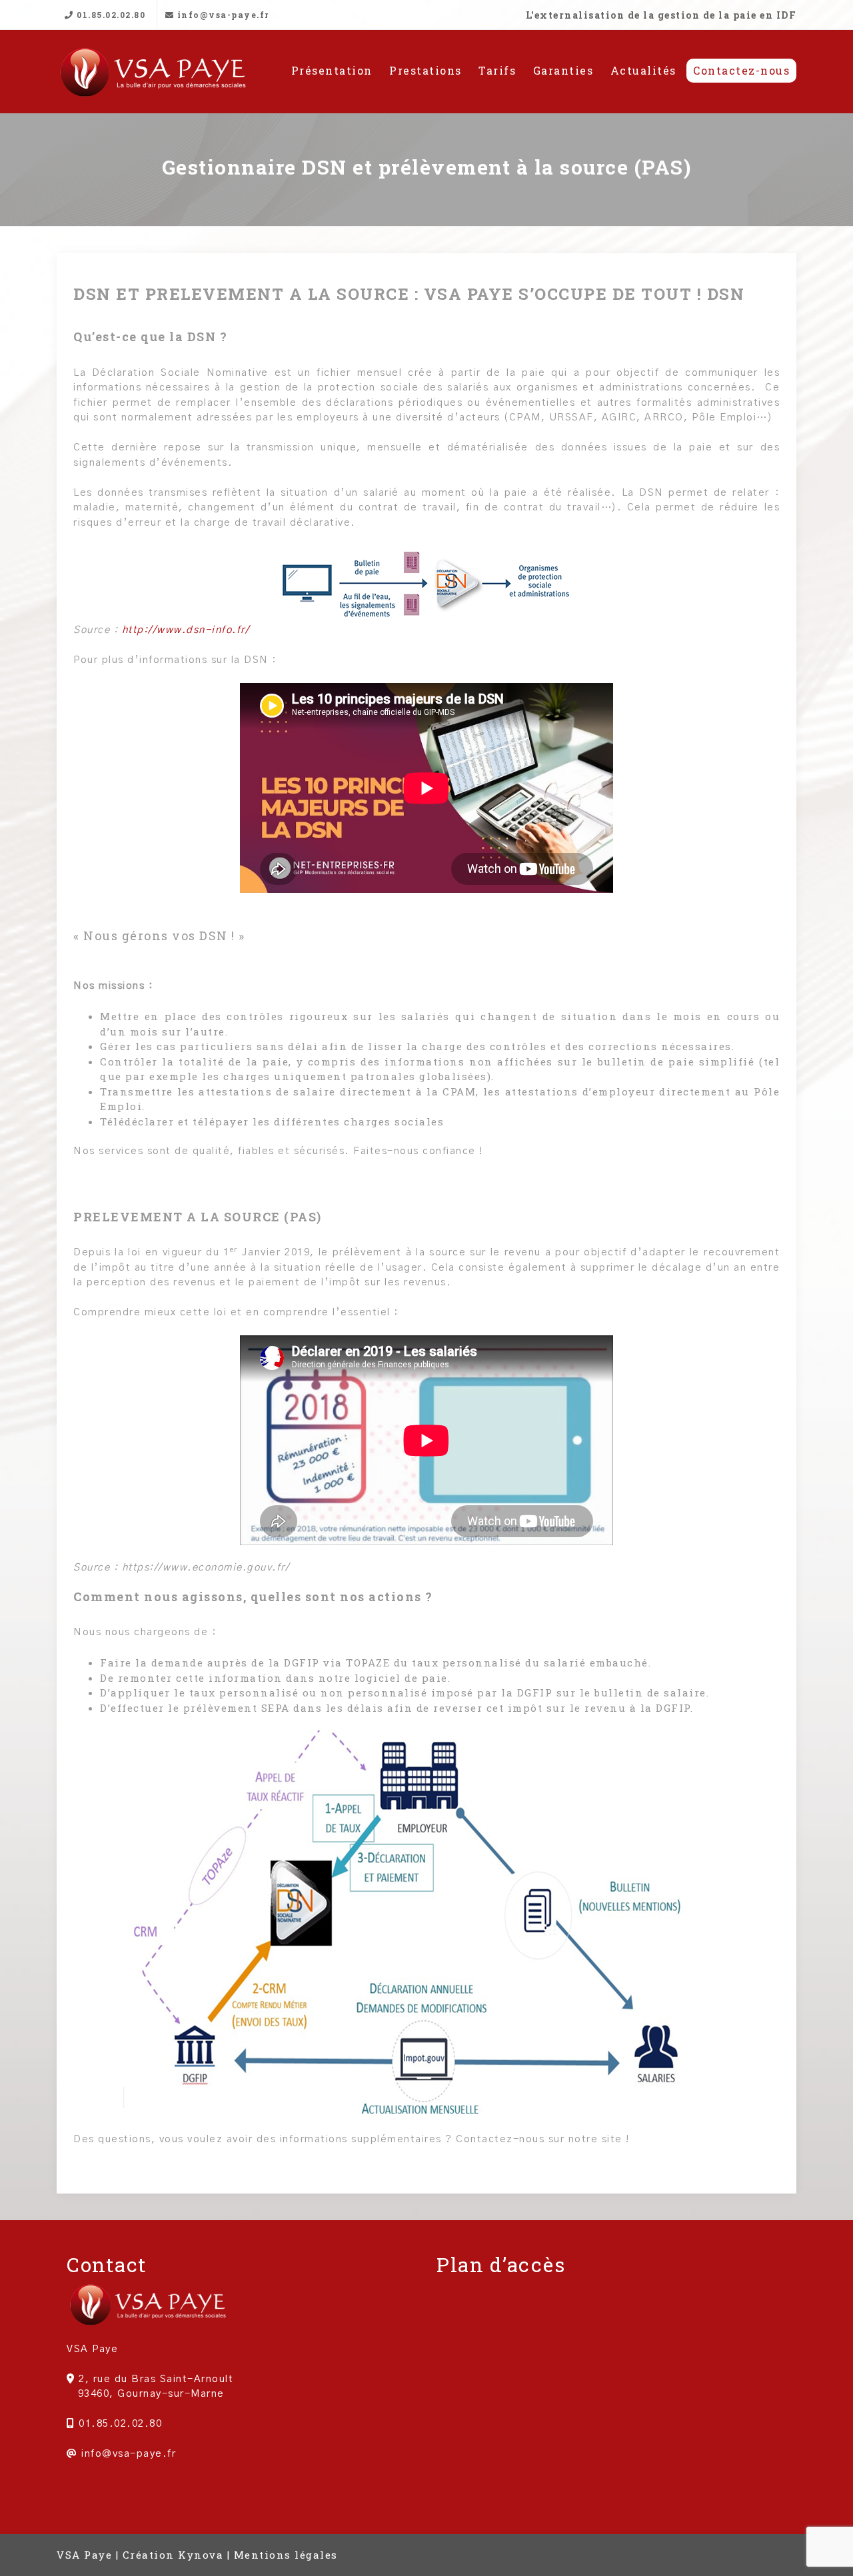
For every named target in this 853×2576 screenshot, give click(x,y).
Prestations (426, 70)
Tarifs (497, 70)
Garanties (563, 70)
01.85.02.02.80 (110, 15)
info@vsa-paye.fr (222, 15)
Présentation (332, 70)
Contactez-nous (741, 70)
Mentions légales (286, 2555)
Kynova (201, 2555)
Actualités (643, 70)
